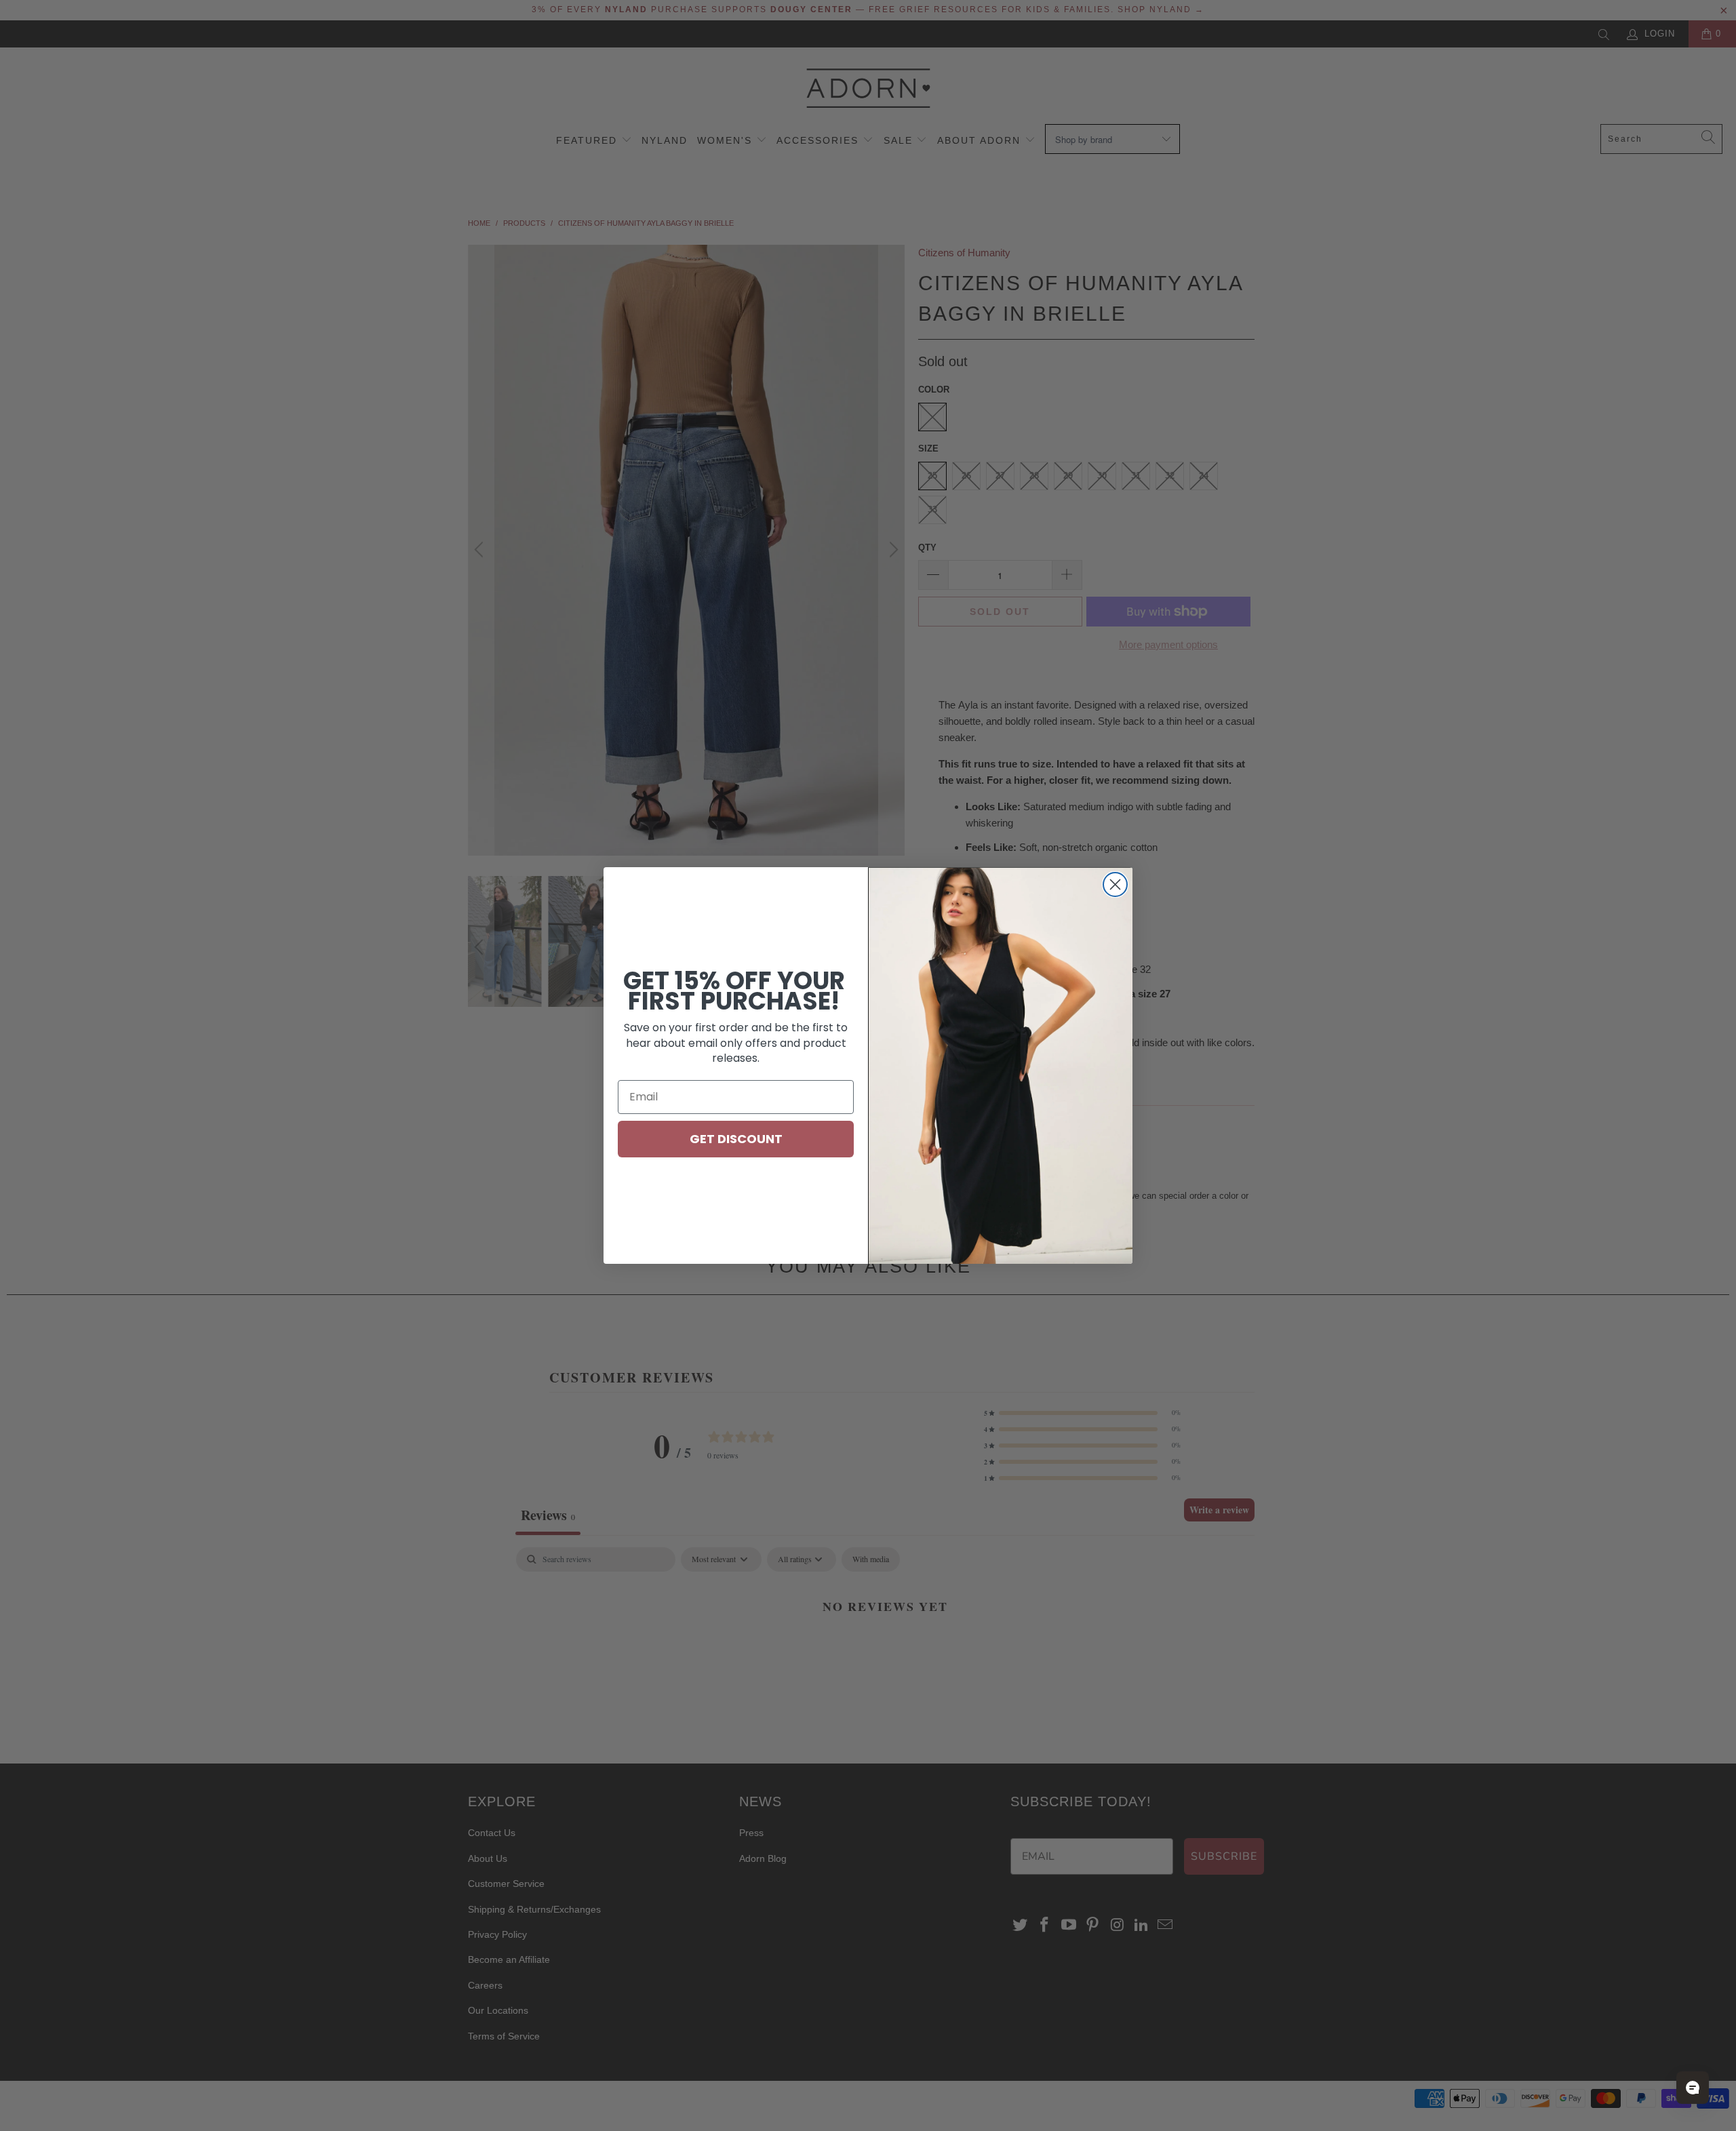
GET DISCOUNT (736, 1139)
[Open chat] (1693, 2088)
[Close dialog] (1115, 884)
